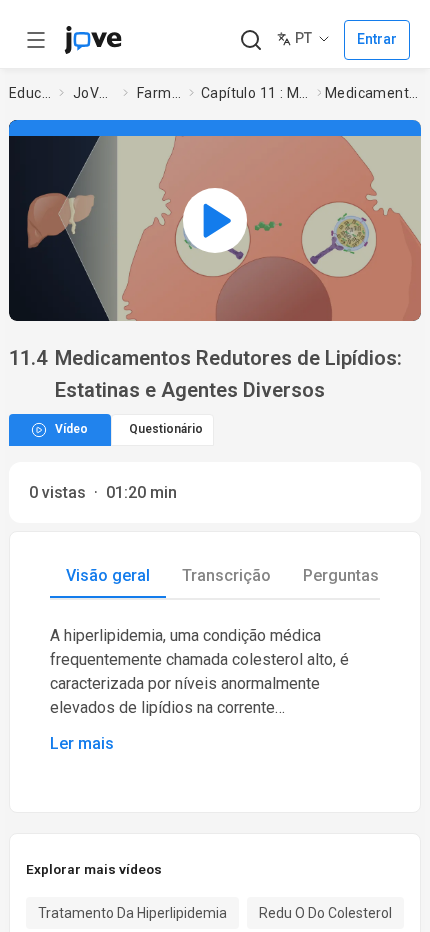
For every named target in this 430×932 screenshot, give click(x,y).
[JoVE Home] (93, 40)
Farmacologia (159, 93)
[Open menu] (36, 40)
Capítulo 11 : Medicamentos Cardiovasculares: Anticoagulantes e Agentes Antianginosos (255, 93)
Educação (30, 93)
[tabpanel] (215, 690)
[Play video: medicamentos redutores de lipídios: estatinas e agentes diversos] (215, 220)
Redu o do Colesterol (325, 913)
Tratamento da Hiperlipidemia (132, 913)
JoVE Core (94, 93)
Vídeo (71, 429)
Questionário (166, 429)
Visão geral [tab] (108, 575)
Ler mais (82, 743)
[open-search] (250, 40)
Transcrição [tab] (226, 575)
